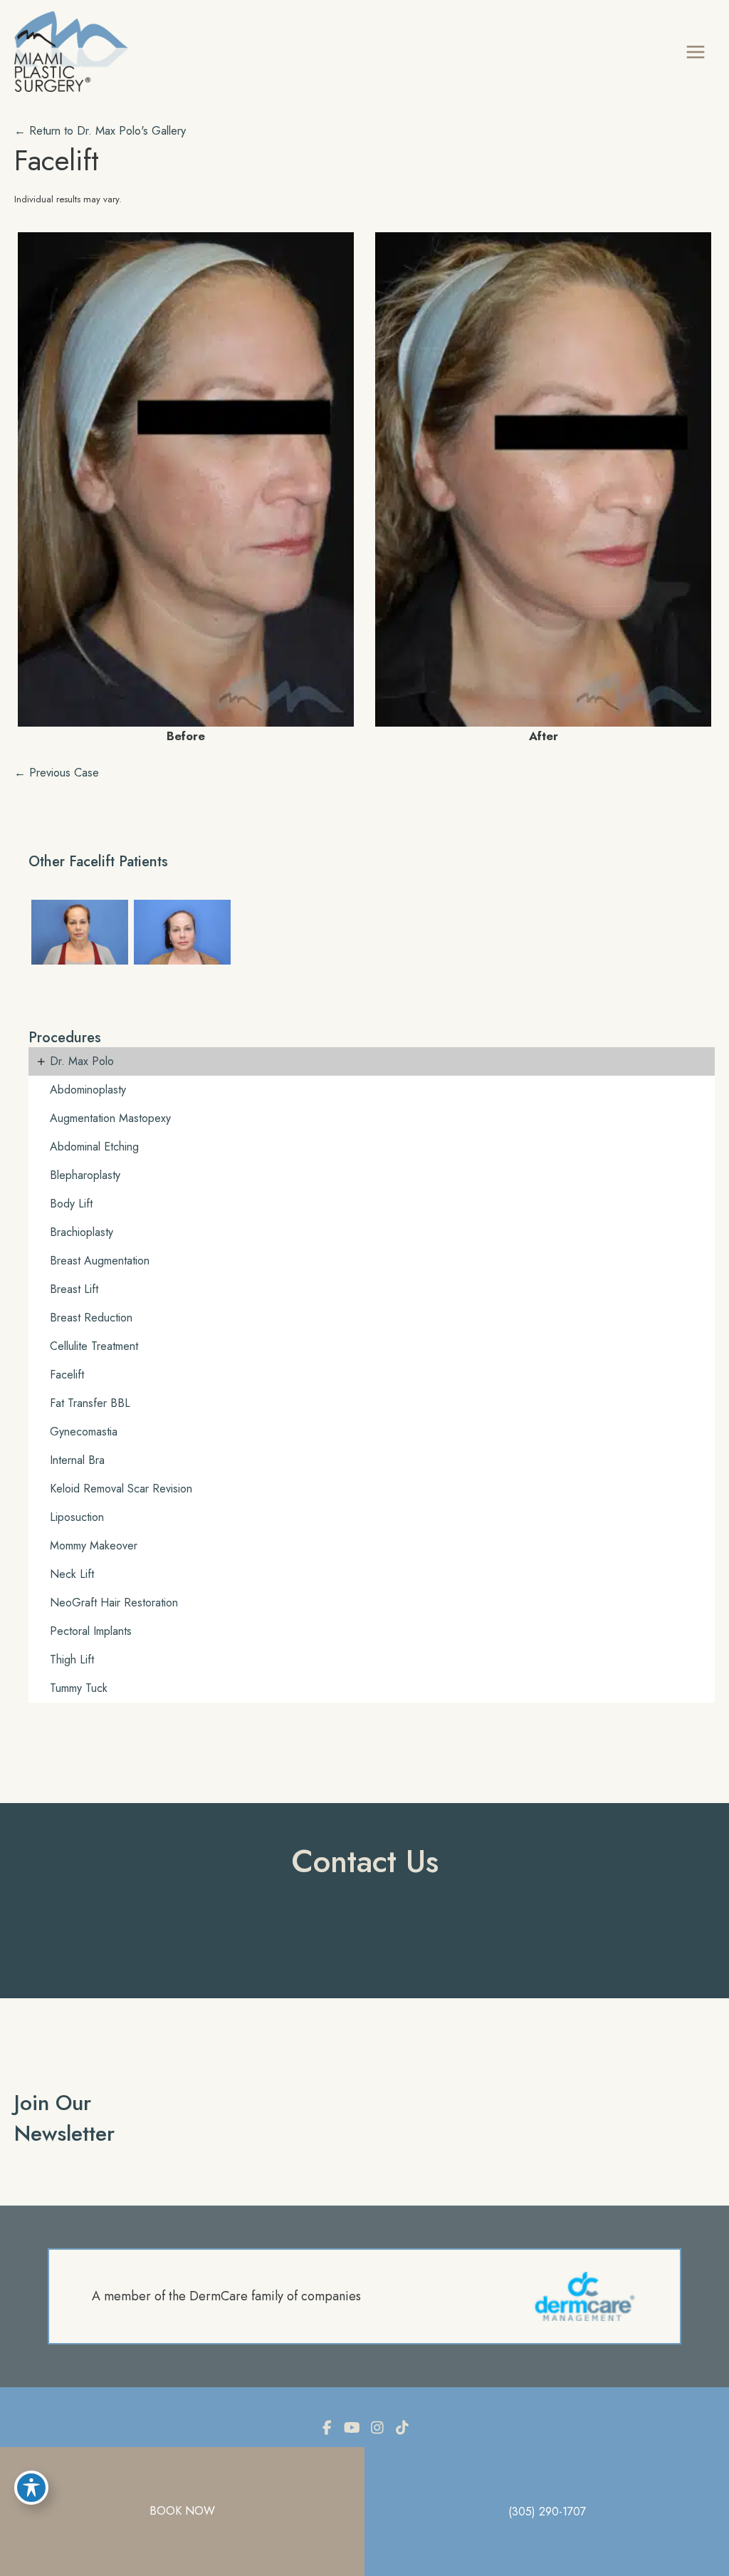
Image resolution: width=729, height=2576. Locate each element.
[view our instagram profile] (377, 2428)
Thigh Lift (72, 1660)
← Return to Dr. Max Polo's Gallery (100, 130)
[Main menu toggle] (695, 52)
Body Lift (71, 1204)
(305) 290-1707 (547, 2512)
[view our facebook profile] (327, 2428)
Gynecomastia (84, 1432)
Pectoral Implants (91, 1631)
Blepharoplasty (85, 1175)
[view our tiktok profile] (402, 2428)
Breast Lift (74, 1289)
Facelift (57, 160)
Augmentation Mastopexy (110, 1118)
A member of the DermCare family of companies (226, 2296)
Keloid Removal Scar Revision (121, 1489)
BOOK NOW (182, 2511)
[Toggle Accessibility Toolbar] (31, 2488)
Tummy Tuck (79, 1688)
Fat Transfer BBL (90, 1403)
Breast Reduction (91, 1318)
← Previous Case (57, 772)
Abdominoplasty (88, 1090)
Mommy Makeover (94, 1546)
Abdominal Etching (94, 1147)
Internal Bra (77, 1460)
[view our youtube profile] (352, 2428)
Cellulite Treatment (94, 1346)
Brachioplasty (82, 1232)
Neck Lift (72, 1574)
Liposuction (77, 1517)
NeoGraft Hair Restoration (114, 1603)
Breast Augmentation (100, 1261)
